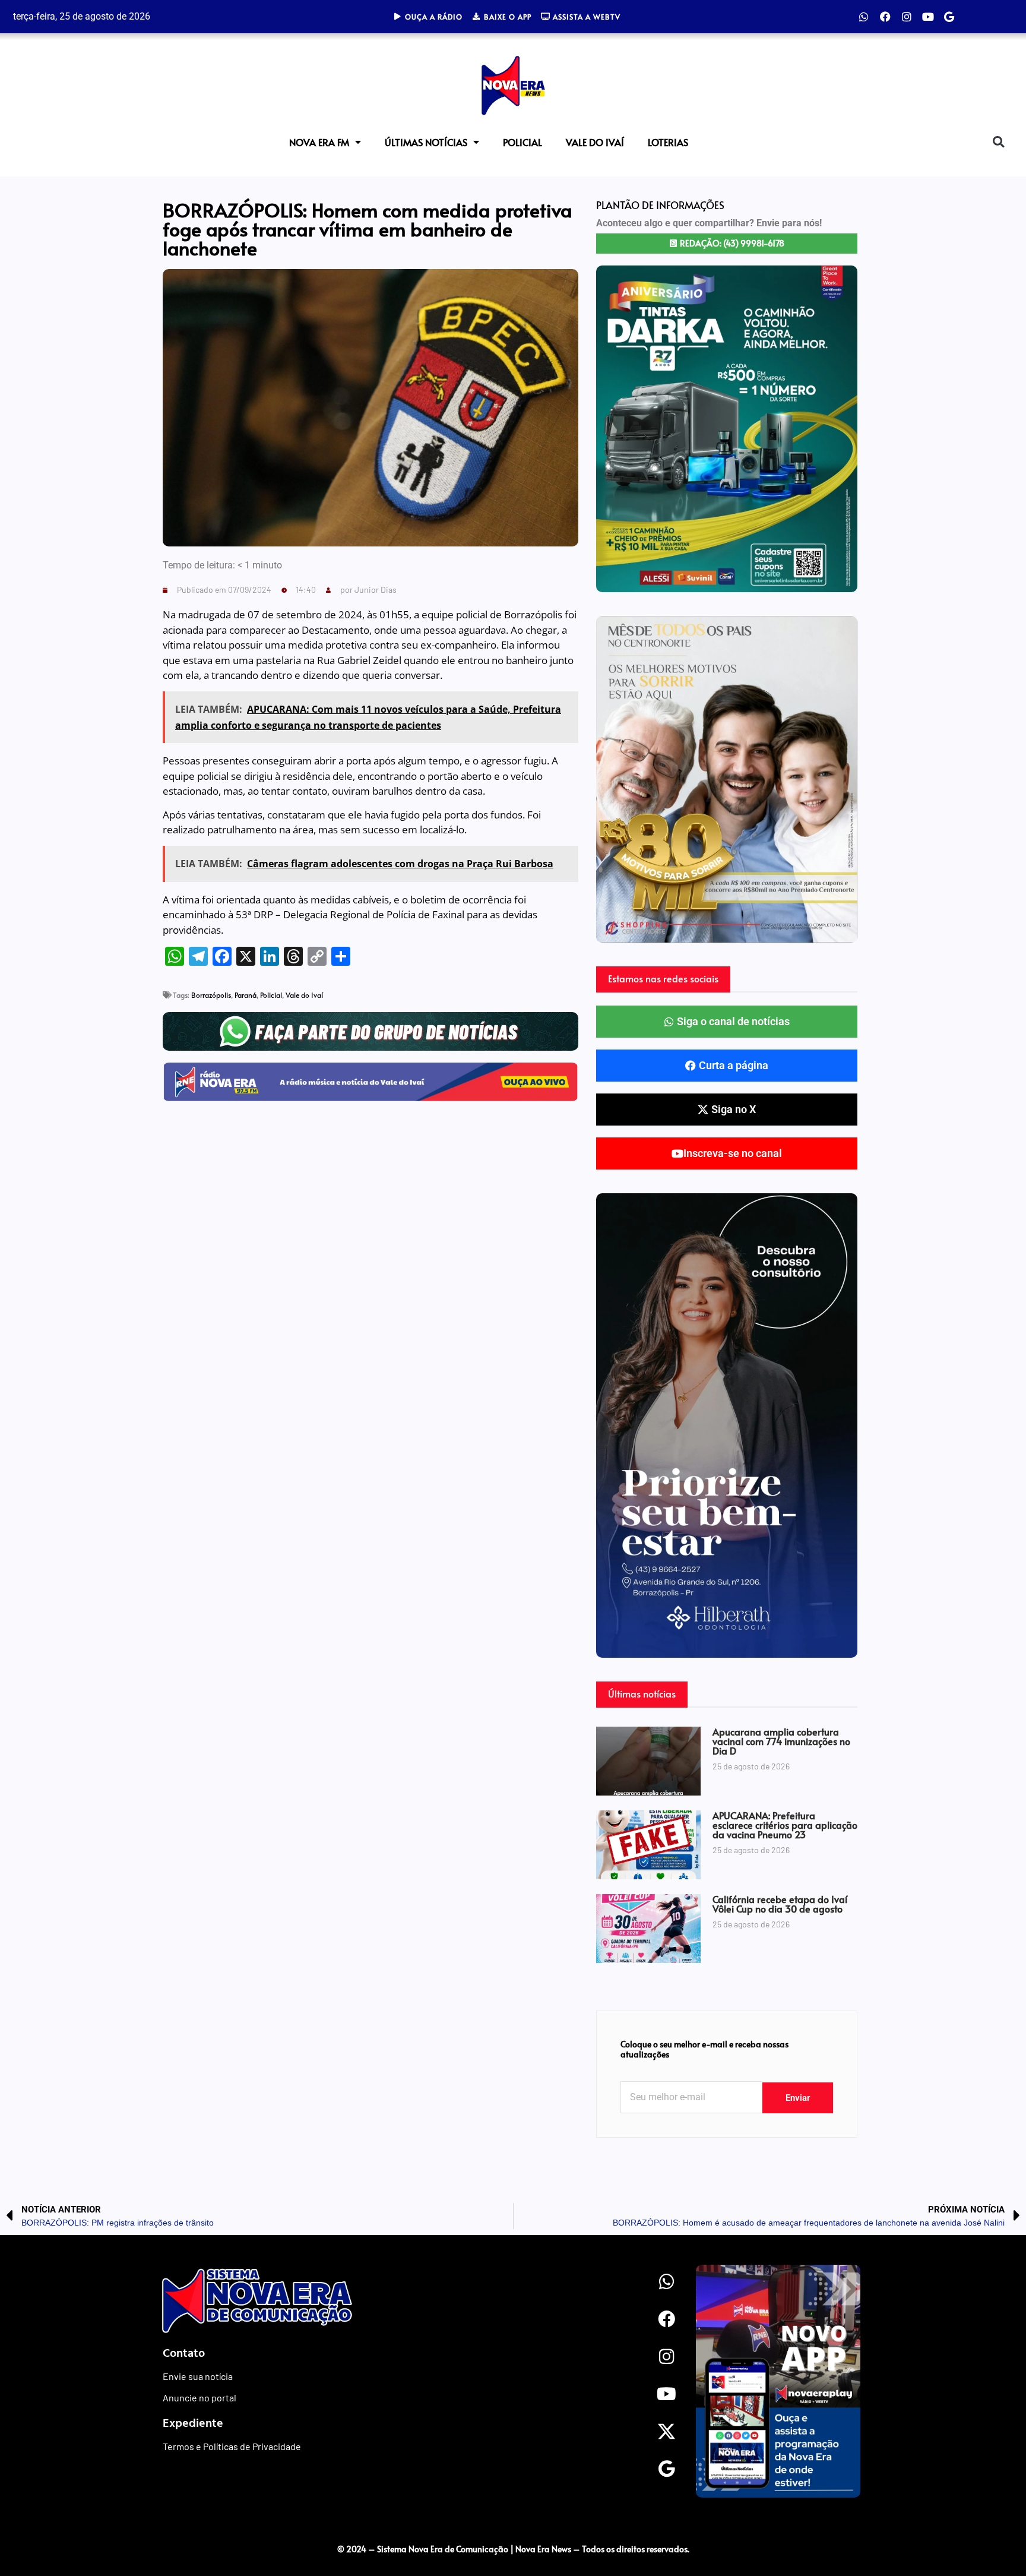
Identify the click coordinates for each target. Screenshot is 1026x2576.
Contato (184, 2352)
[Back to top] (993, 2524)
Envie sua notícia (198, 2376)
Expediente (193, 2422)
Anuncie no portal (199, 2398)
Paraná (246, 995)
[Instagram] (907, 17)
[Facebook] (885, 17)
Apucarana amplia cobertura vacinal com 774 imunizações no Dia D (781, 1741)
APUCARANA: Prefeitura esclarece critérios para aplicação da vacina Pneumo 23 (785, 1825)
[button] (998, 142)
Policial (522, 142)
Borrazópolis (211, 995)
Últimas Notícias (426, 142)
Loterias (668, 142)
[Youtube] (928, 17)
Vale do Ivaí (595, 142)
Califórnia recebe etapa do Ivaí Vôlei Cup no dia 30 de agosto (780, 1904)
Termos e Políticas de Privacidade (232, 2446)
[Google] (949, 17)
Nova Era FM (319, 142)
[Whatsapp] (864, 17)
